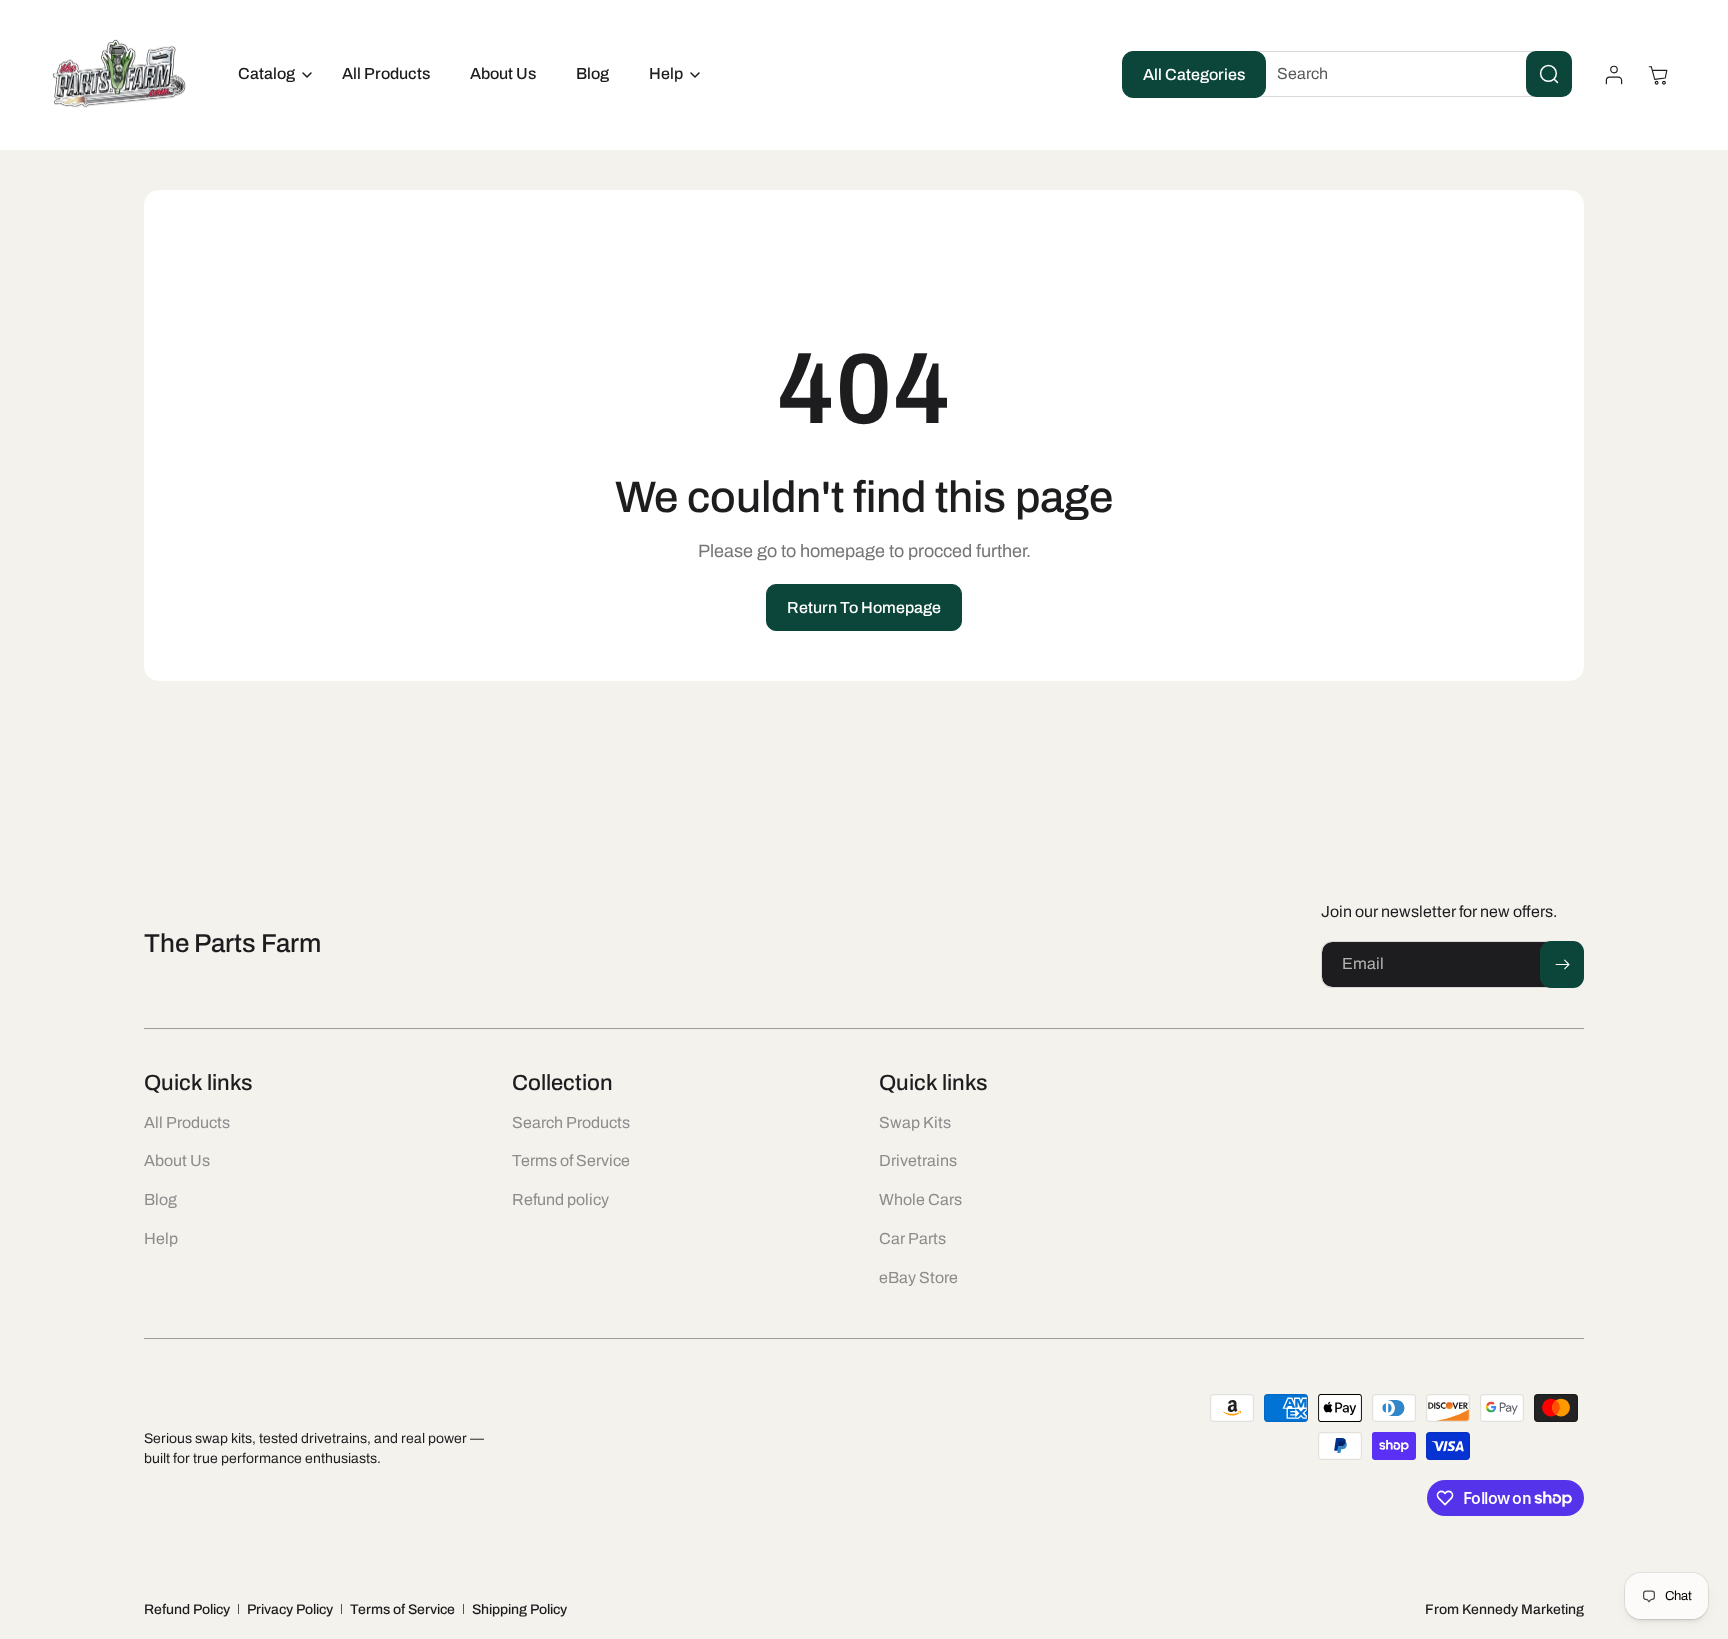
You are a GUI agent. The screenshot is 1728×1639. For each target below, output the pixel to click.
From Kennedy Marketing (1504, 1609)
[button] (270, 74)
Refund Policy (187, 1609)
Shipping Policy (519, 1609)
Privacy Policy (290, 1609)
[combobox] (1409, 74)
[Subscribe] (1562, 964)
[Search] (1549, 74)
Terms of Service (402, 1609)
